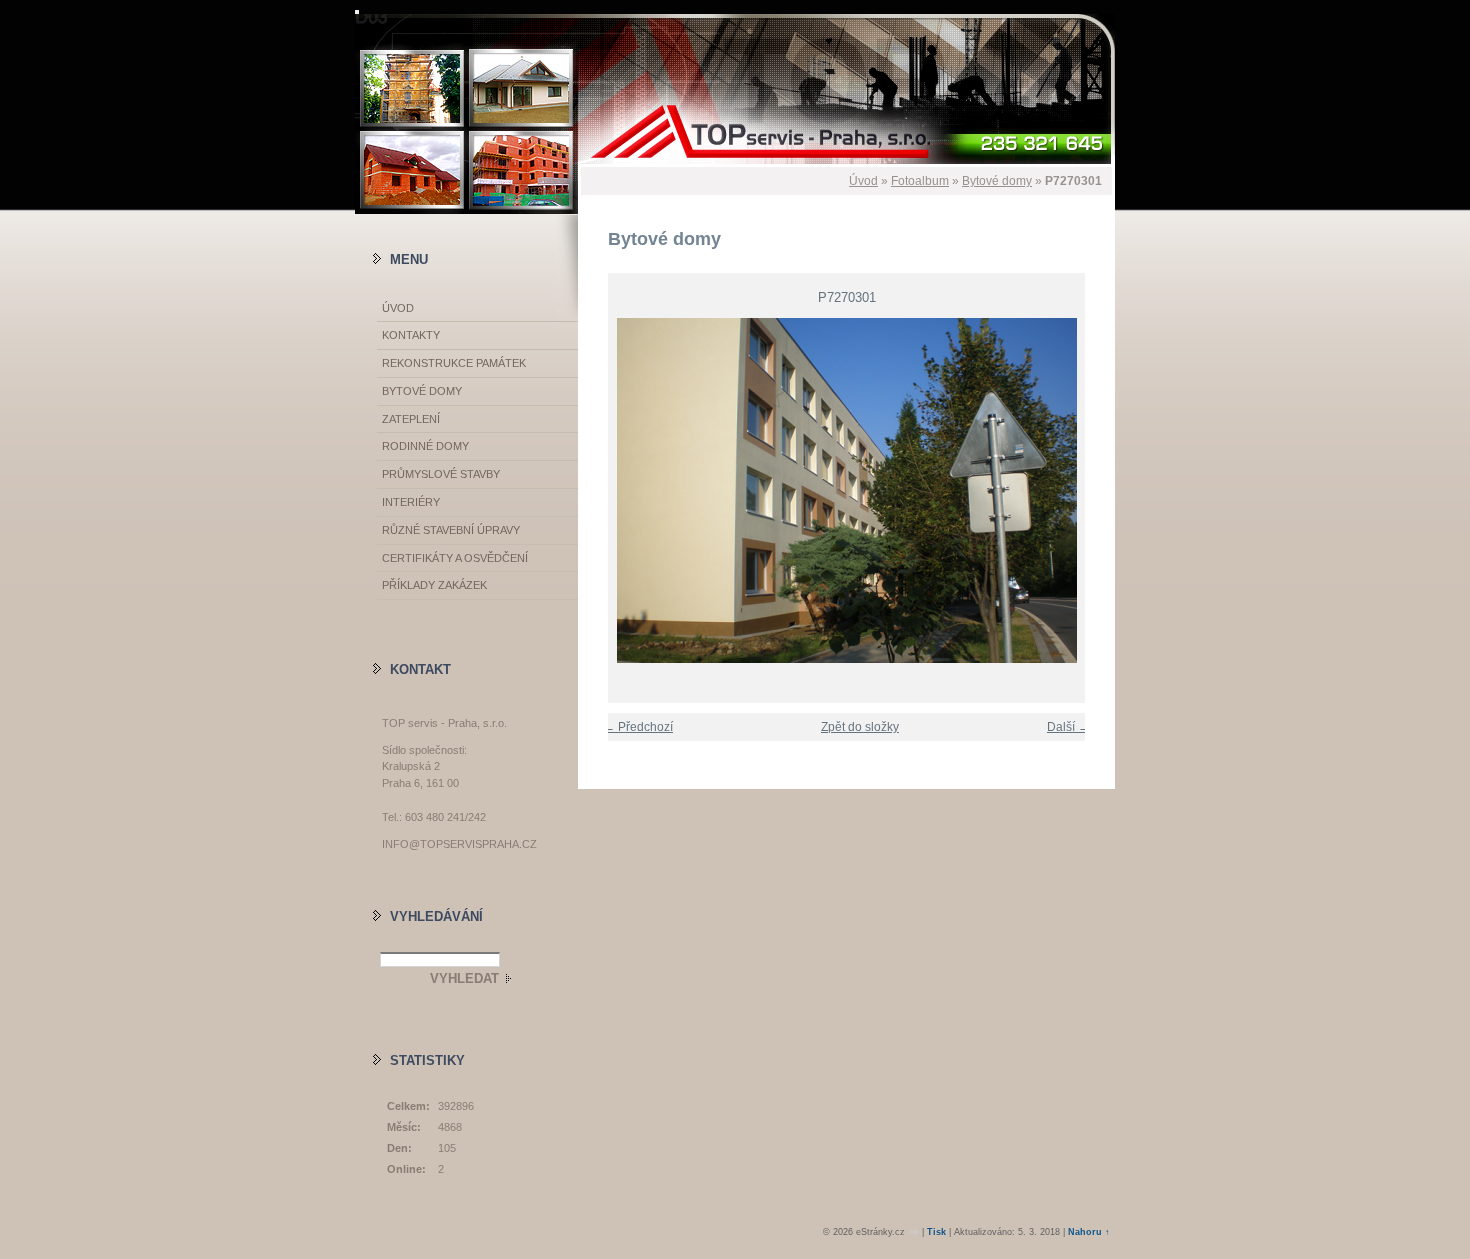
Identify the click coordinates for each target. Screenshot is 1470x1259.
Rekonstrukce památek (454, 363)
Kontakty (411, 335)
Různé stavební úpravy (451, 530)
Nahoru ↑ (1089, 1232)
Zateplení (411, 419)
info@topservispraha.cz (459, 844)
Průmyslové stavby (441, 474)
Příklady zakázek (434, 585)
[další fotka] (1082, 490)
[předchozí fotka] (610, 490)
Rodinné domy (425, 446)
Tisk (936, 1232)
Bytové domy (997, 181)
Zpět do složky (860, 727)
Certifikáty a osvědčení (455, 558)
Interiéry (411, 502)
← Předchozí (638, 727)
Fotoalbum (920, 181)
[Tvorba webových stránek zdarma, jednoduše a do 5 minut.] (915, 1232)
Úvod (863, 181)
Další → (1068, 727)
